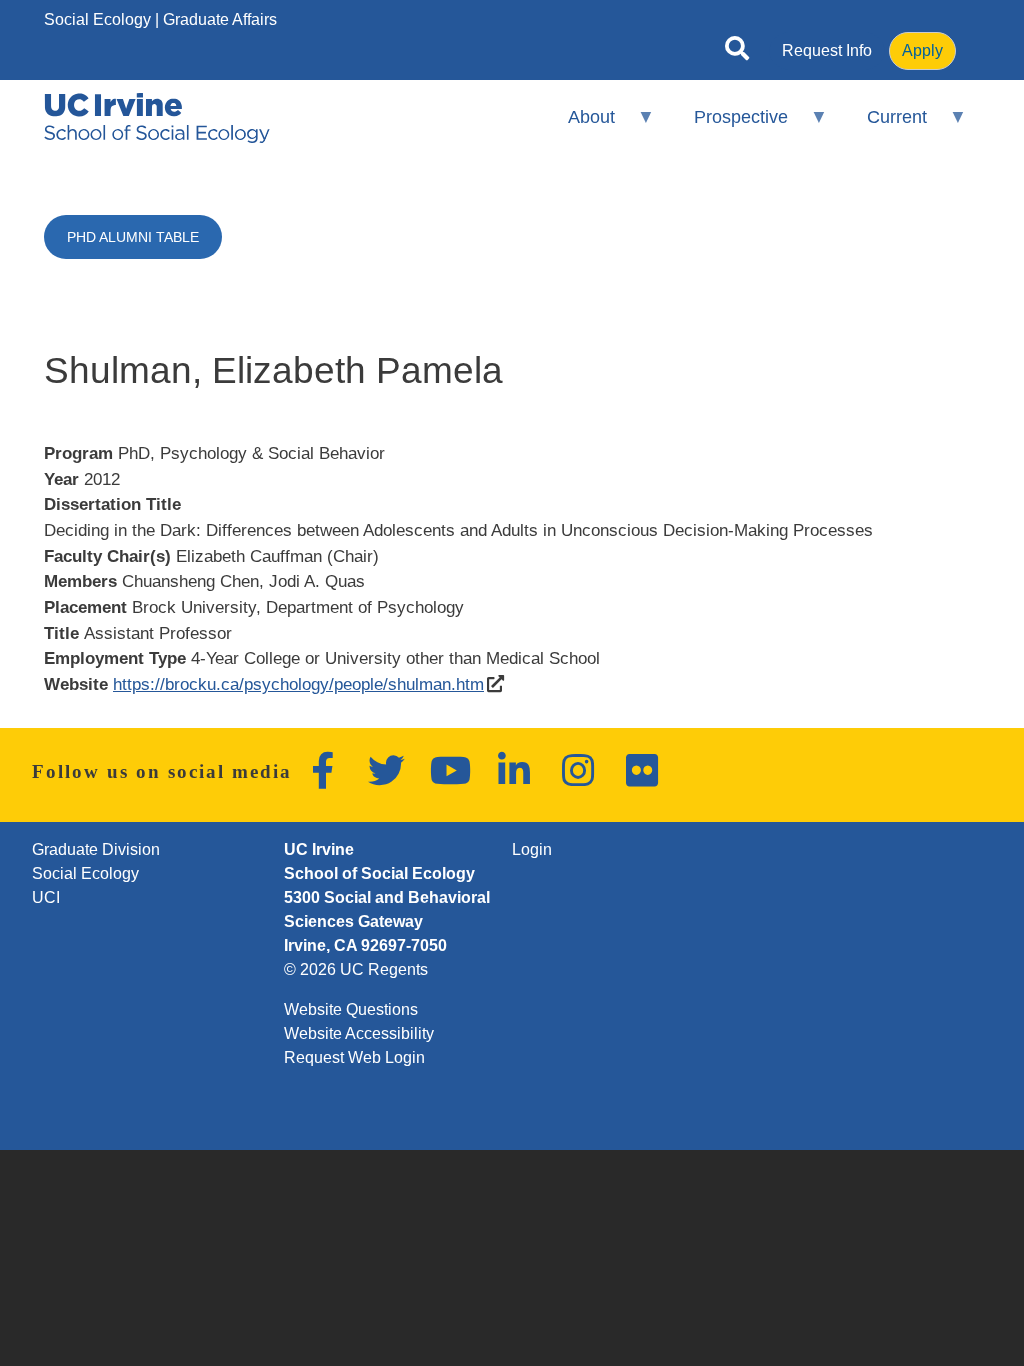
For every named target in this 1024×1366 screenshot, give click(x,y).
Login (532, 849)
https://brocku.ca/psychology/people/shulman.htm (298, 684)
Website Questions (351, 1009)
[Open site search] (737, 52)
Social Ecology (97, 19)
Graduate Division (96, 849)
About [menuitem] (577, 125)
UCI (46, 897)
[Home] (157, 118)
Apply (922, 50)
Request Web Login (354, 1057)
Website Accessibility (359, 1033)
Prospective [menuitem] (728, 125)
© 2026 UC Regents (356, 969)
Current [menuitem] (884, 125)
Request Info (827, 50)
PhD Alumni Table (133, 237)
